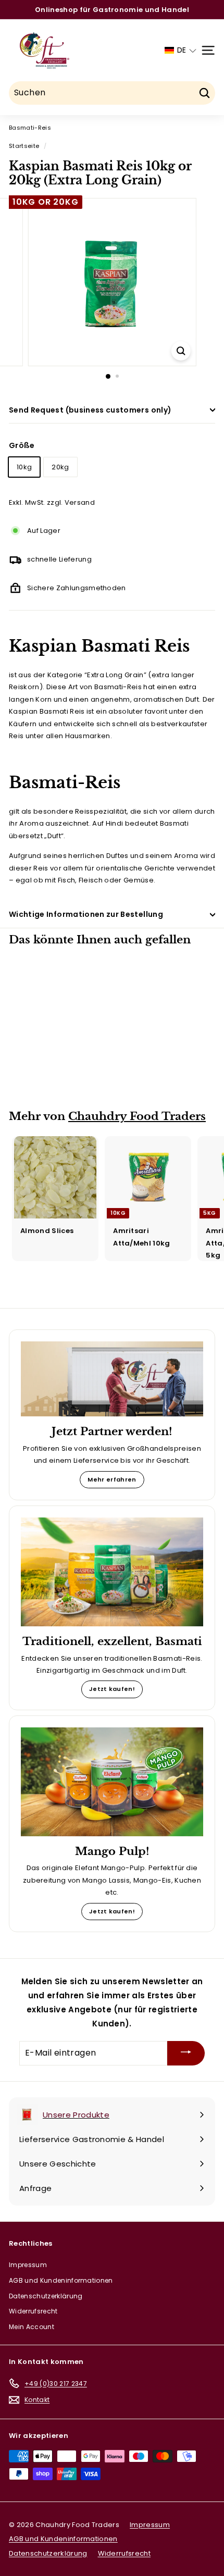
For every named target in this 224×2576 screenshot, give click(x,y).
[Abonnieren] (186, 2053)
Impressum (28, 2265)
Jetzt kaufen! (112, 1689)
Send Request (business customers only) (90, 410)
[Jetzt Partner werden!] (112, 1379)
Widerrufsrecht (33, 2311)
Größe (22, 445)
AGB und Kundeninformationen (61, 2280)
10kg (24, 467)
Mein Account (32, 2327)
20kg (60, 467)
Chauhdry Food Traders (137, 1116)
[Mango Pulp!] (112, 1782)
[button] (181, 50)
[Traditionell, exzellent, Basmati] (112, 1572)
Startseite (24, 146)
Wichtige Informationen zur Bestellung (86, 914)
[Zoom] (181, 351)
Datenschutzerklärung (46, 2296)
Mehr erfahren (112, 1479)
